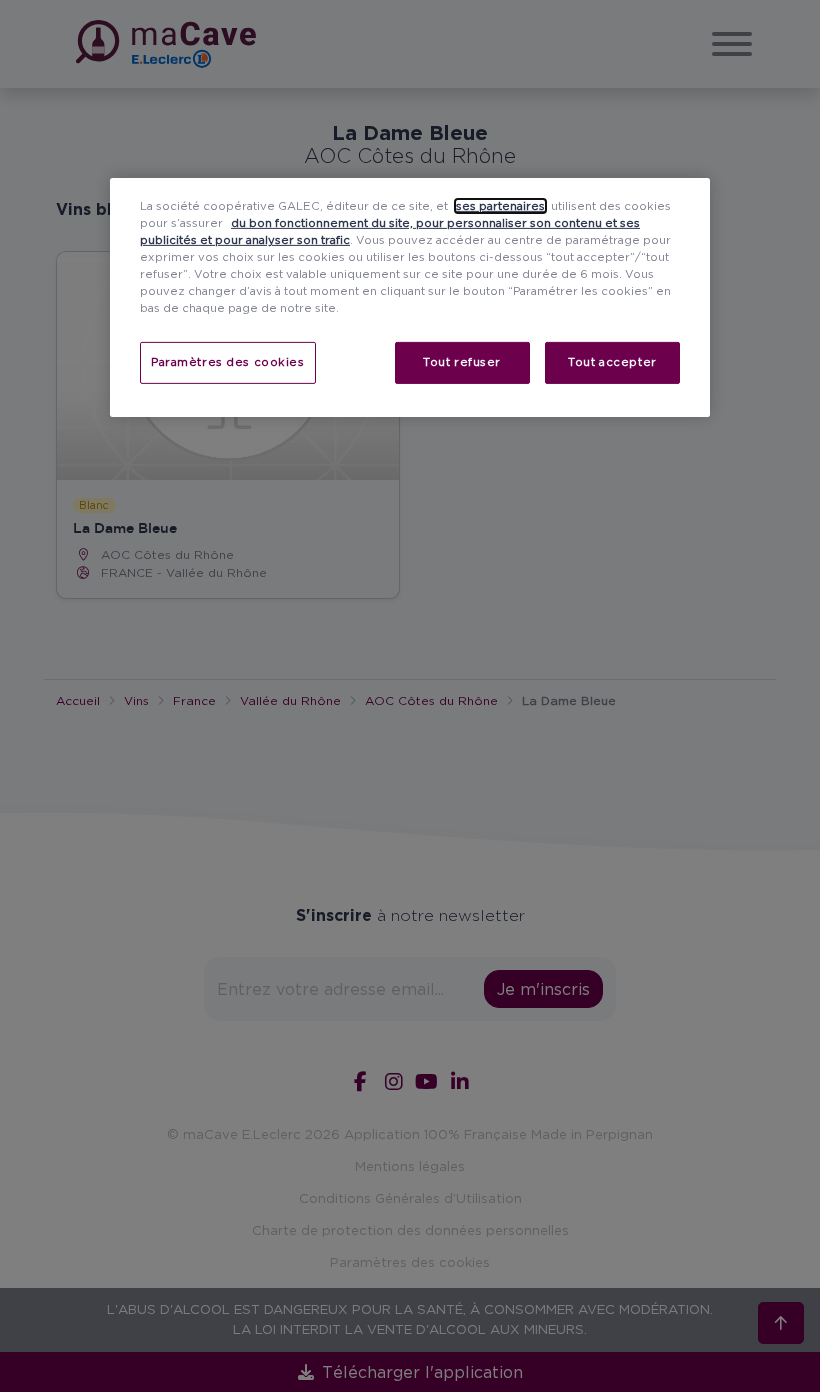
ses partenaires (500, 206)
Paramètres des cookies (228, 362)
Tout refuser (462, 362)
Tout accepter (612, 362)
